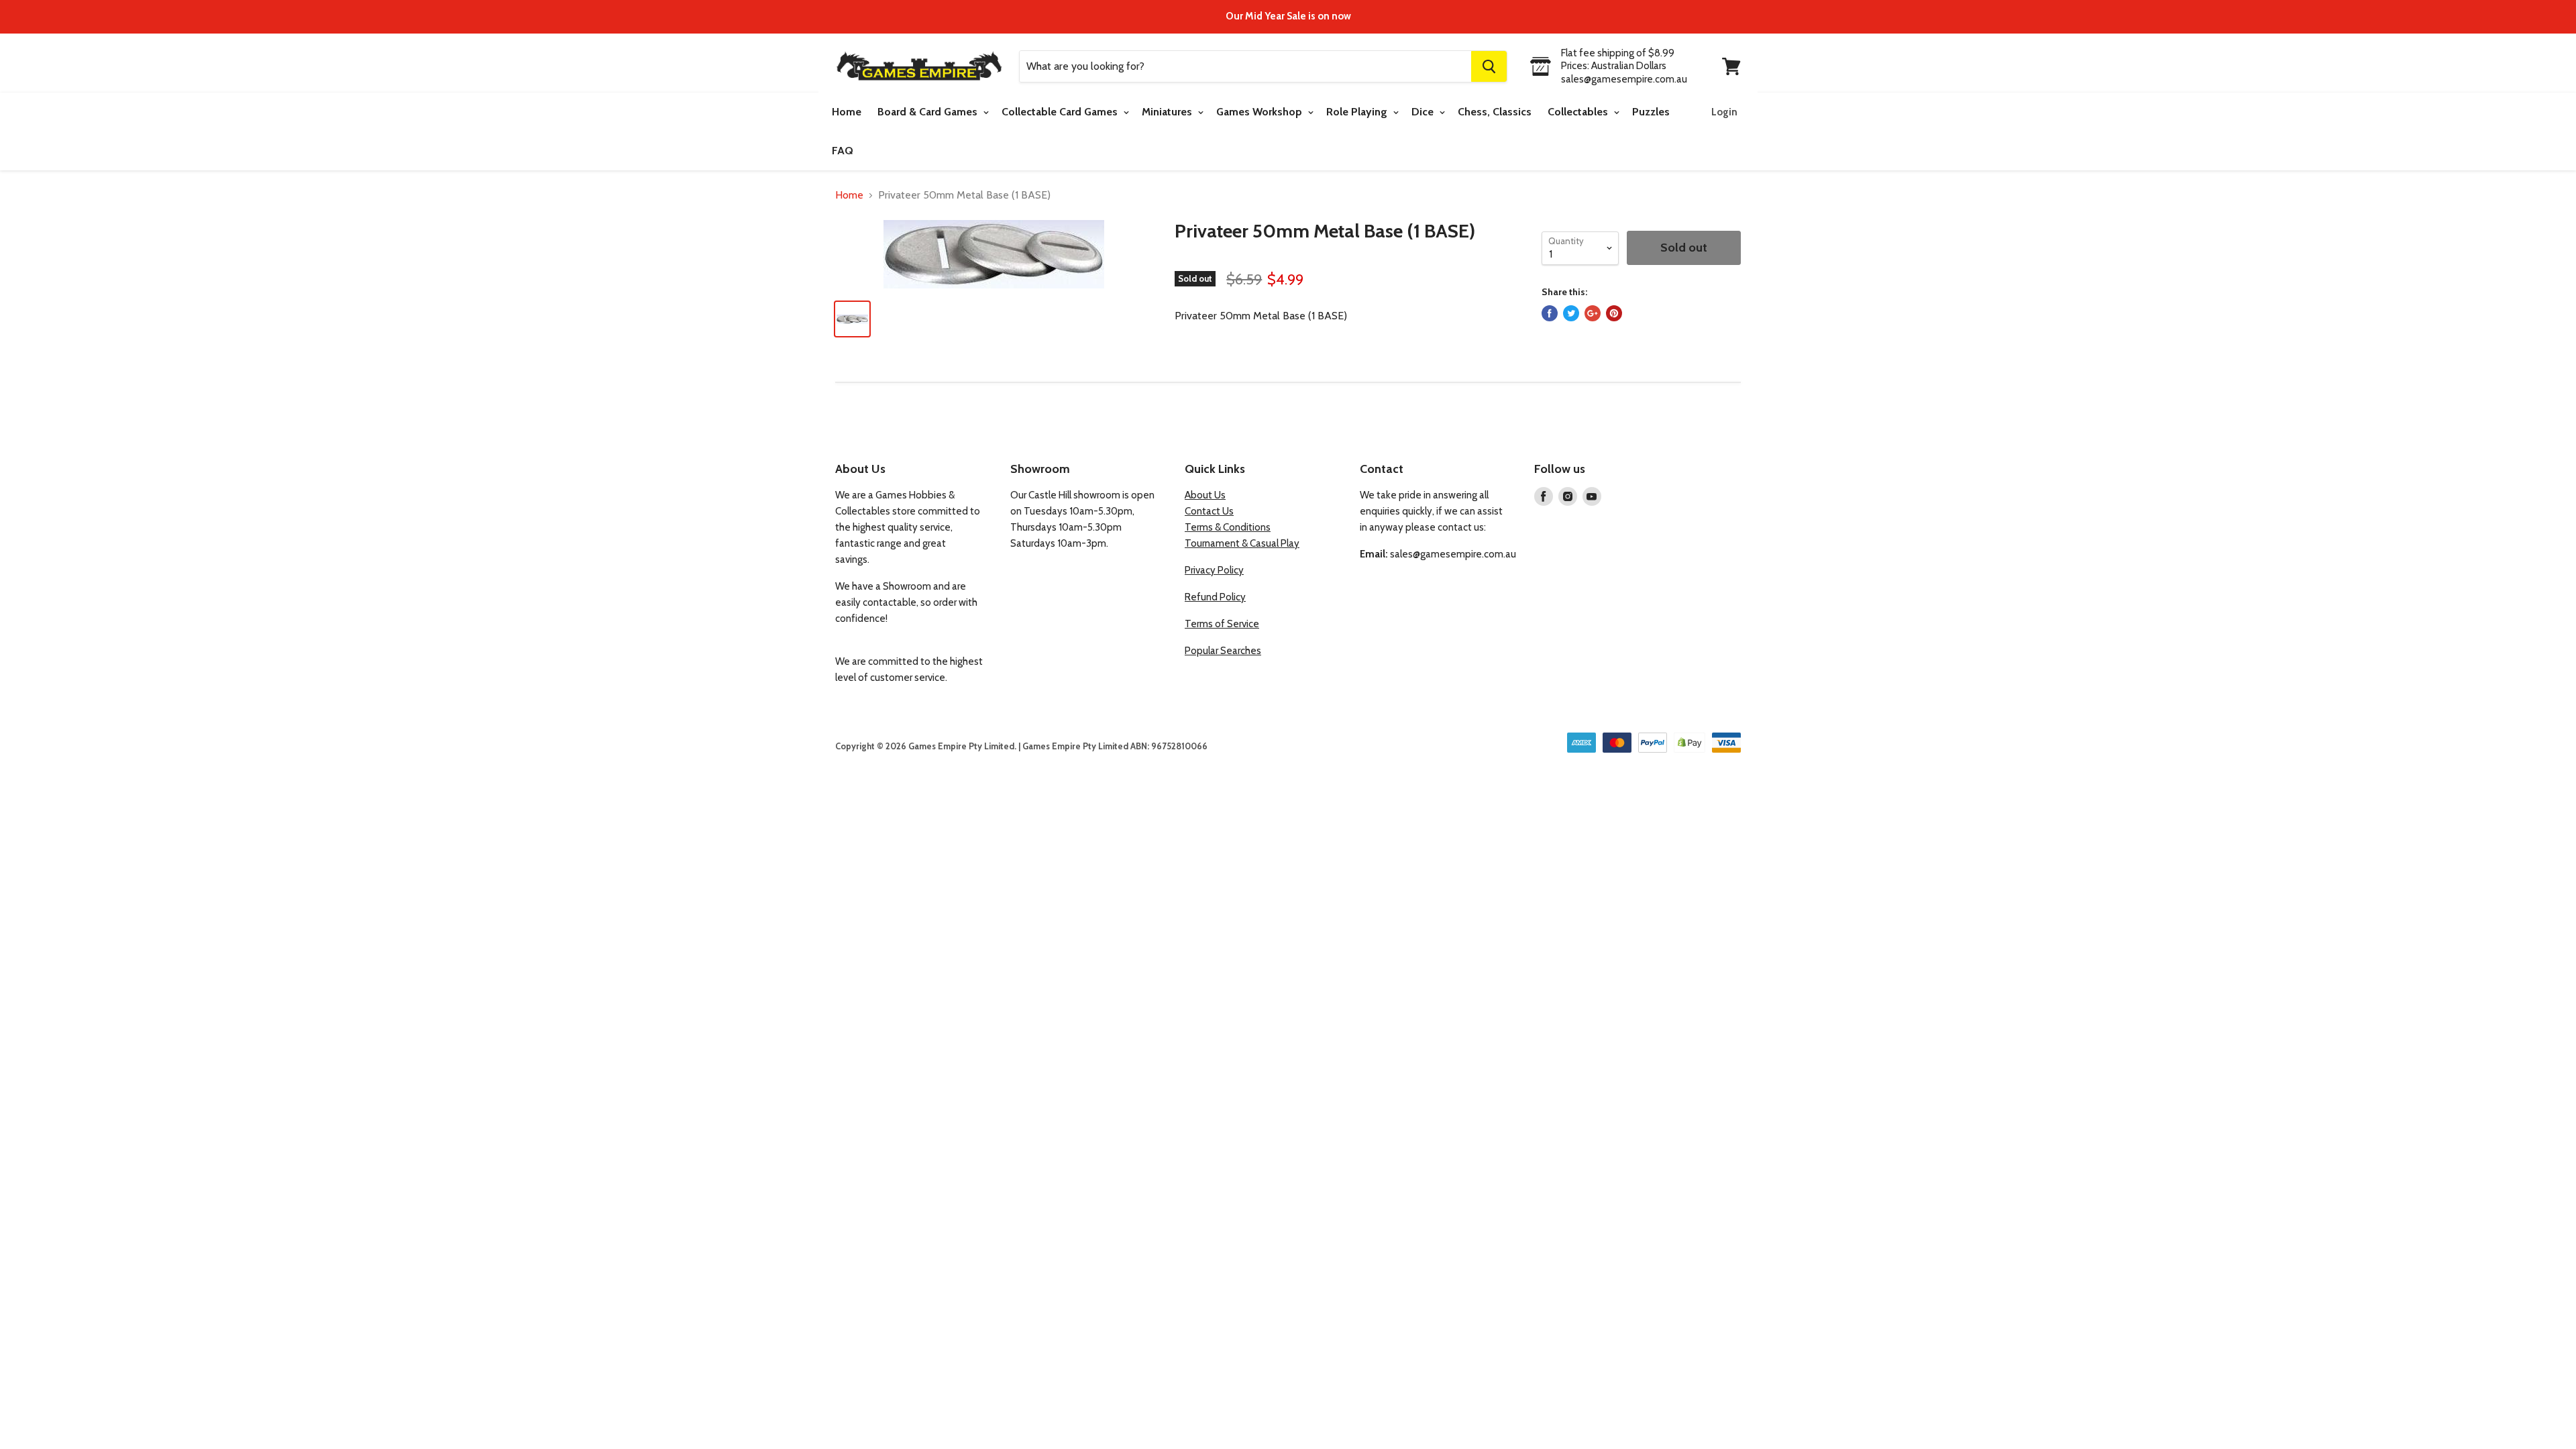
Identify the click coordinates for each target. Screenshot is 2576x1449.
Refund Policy (1215, 597)
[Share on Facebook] (1550, 313)
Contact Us (1209, 511)
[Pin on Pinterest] (1614, 313)
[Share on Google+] (1593, 313)
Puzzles (1651, 112)
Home (847, 112)
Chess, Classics (1495, 112)
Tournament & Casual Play (1242, 543)
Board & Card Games (929, 112)
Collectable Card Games (1061, 112)
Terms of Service (1222, 624)
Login (1724, 112)
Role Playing (1358, 112)
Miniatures (1168, 112)
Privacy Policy (1214, 570)
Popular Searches (1223, 651)
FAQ (843, 151)
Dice (1424, 112)
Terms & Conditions (1228, 527)
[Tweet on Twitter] (1571, 313)
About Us (1205, 495)
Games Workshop (1260, 112)
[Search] (1489, 66)
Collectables (1579, 112)
